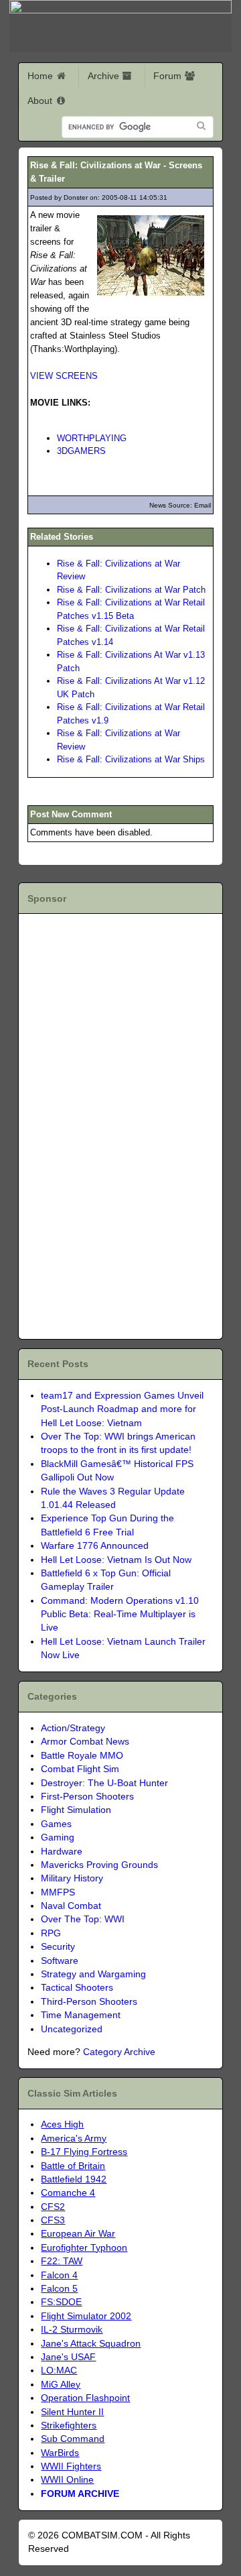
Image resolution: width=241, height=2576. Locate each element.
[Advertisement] (104, 1124)
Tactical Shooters (77, 1988)
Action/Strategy (73, 1728)
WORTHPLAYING (92, 438)
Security (58, 1947)
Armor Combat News (85, 1742)
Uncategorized (72, 2029)
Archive (105, 76)
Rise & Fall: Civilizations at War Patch (131, 590)
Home (42, 76)
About (41, 101)
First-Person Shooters (87, 1797)
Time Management (81, 2015)
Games (56, 1824)
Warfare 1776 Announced (95, 1546)
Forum (169, 76)
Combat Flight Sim (80, 1769)
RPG (51, 1933)
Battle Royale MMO (82, 1756)
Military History (72, 1878)
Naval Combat (71, 1906)
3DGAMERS (81, 451)
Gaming (58, 1837)
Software (60, 1961)
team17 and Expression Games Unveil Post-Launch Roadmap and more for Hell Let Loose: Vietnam (122, 1409)
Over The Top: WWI (83, 1919)
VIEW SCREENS (64, 376)
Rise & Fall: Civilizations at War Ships (131, 759)
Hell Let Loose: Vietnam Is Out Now (116, 1560)
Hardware (62, 1852)
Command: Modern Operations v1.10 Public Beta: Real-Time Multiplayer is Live (120, 1615)
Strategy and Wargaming (93, 1974)
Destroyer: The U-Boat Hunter (104, 1783)
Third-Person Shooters (89, 2002)
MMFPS (58, 1892)
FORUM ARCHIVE (80, 2494)
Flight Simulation (76, 1810)
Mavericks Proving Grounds (99, 1865)
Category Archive (119, 2052)
